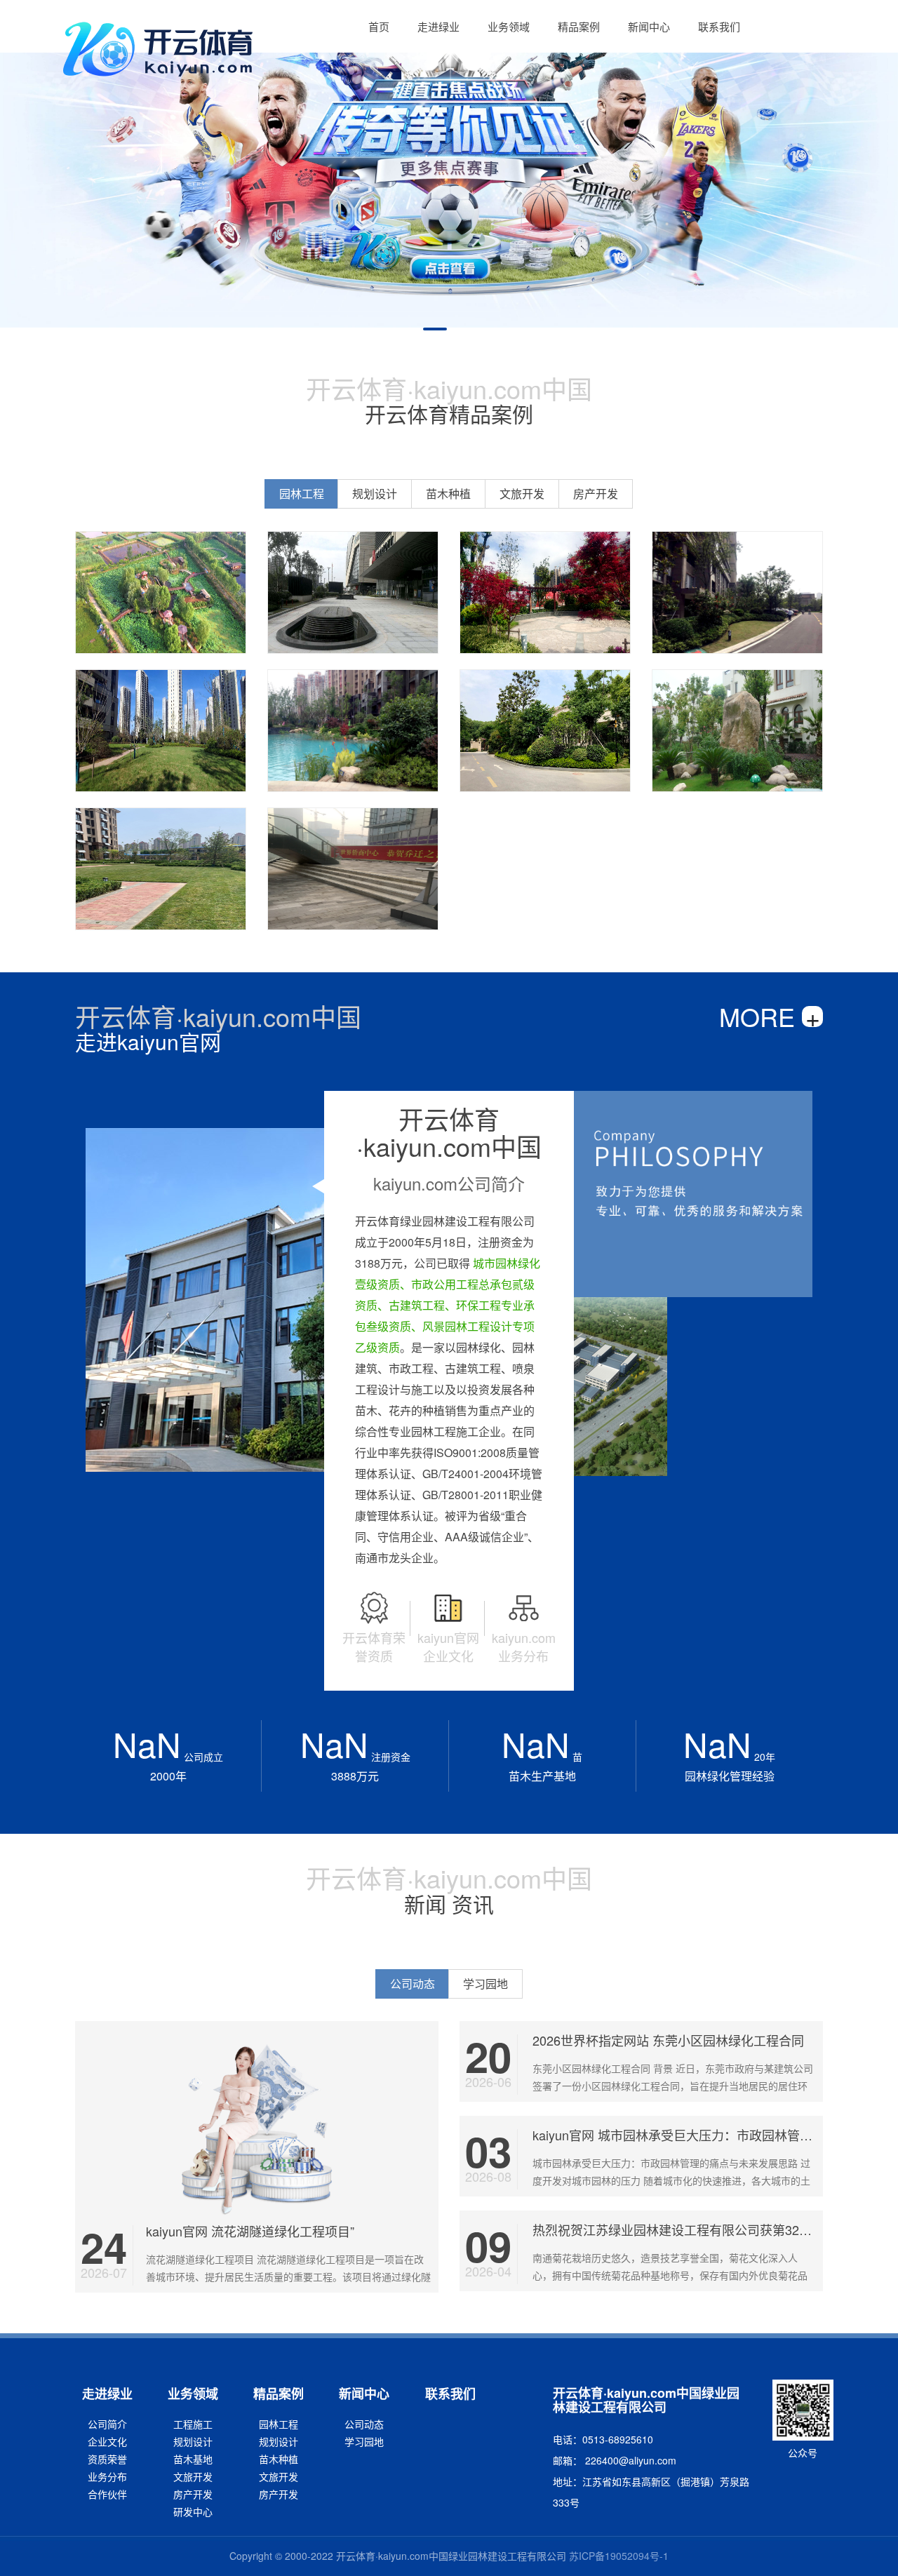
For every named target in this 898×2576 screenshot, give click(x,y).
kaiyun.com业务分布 (524, 1646)
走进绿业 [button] (438, 26)
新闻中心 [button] (649, 26)
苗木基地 (193, 2459)
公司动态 (364, 2424)
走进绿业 (107, 2394)
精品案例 (279, 2394)
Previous (21, 172)
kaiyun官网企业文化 (448, 1646)
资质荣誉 (107, 2459)
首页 (379, 26)
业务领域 (193, 2394)
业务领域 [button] (509, 26)
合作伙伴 (107, 2494)
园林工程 (279, 2424)
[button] (379, 26)
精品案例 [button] (579, 26)
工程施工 (193, 2424)
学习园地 (364, 2441)
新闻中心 (364, 2394)
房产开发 (193, 2494)
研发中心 (193, 2511)
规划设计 (193, 2441)
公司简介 (107, 2424)
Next (877, 172)
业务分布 (107, 2476)
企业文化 (107, 2441)
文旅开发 (193, 2476)
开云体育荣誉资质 (374, 1646)
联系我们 (450, 2394)
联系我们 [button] (719, 26)
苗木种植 (279, 2459)
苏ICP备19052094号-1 (619, 2556)
